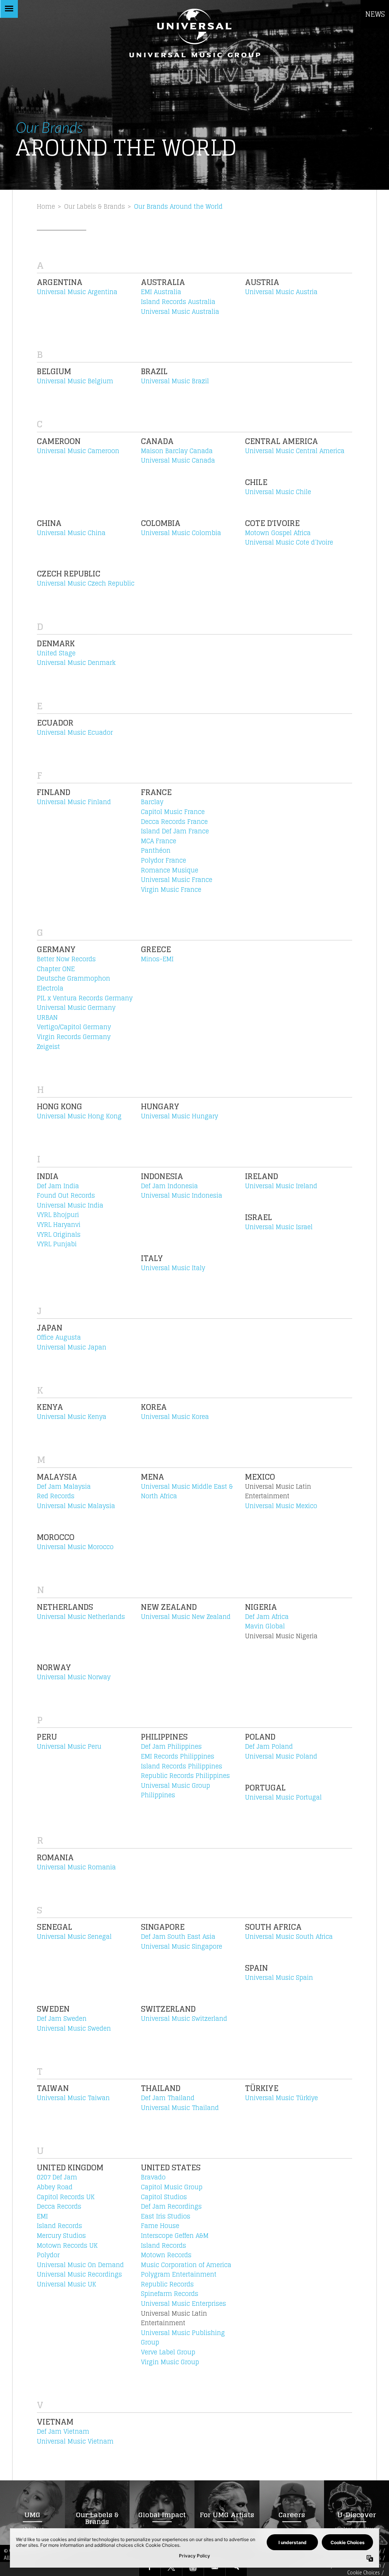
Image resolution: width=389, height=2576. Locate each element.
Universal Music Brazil (175, 381)
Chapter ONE (56, 969)
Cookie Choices (364, 2572)
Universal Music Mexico (281, 1506)
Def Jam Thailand (168, 2098)
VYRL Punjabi (57, 1244)
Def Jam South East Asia (178, 1937)
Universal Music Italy (173, 1268)
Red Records (56, 1496)
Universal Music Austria (281, 292)
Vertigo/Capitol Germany (74, 1027)
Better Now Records (66, 959)
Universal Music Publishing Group (183, 2338)
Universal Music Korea (175, 1417)
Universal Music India (70, 1205)
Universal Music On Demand (80, 2265)
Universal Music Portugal (283, 1797)
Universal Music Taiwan (73, 2098)
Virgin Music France (171, 890)
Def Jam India (58, 1186)
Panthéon (156, 850)
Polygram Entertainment (179, 2274)
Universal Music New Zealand (186, 1617)
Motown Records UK (67, 2245)
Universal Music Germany (76, 1008)
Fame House (160, 2226)
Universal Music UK (66, 2284)
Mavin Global (265, 1626)
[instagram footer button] (193, 2568)
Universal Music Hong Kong (79, 1116)
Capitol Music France (173, 812)
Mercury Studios (61, 2236)
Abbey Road (55, 2187)
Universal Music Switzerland (184, 2019)
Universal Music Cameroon (78, 451)
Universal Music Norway (74, 1677)
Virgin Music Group (170, 2362)
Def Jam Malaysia (64, 1486)
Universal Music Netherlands (81, 1617)
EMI (42, 2216)
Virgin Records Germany (74, 1037)
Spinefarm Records (170, 2294)
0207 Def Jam (57, 2177)
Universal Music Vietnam (75, 2441)
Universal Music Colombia (181, 533)
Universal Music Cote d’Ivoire (289, 542)
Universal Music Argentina (77, 292)
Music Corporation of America (186, 2265)
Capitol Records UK (66, 2197)
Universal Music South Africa (289, 1937)
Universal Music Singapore (182, 1946)
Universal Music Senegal (74, 1937)
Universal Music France (177, 880)
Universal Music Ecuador (75, 732)
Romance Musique (170, 870)
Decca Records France (174, 822)
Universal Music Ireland (281, 1186)
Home (46, 206)
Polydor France (164, 860)
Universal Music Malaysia (76, 1506)
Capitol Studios (164, 2197)
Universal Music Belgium (75, 381)
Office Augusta (59, 1337)
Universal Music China (71, 533)
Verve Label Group (168, 2352)
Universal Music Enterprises (183, 2304)
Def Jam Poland (269, 1746)
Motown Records (166, 2255)
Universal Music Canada (178, 460)
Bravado (153, 2177)
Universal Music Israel (279, 1227)
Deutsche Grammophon (74, 978)
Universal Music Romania (76, 1867)
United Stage (56, 653)
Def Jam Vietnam (63, 2431)
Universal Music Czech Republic (86, 583)
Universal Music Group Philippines (176, 1790)
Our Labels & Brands (95, 206)
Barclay (152, 802)
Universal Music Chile (278, 492)
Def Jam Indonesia (169, 1186)
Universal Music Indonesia (182, 1195)
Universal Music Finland (74, 802)
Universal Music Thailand (180, 2108)
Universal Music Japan (72, 1347)
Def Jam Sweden (62, 2019)
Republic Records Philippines (185, 1776)
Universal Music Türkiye (281, 2098)
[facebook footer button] (150, 2568)
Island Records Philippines (182, 1766)
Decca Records (59, 2206)
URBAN (47, 1017)
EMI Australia (161, 292)
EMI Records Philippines (178, 1756)
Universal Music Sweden (74, 2028)
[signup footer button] (215, 2568)
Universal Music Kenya (72, 1417)
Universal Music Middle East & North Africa (187, 1491)
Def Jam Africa (267, 1617)
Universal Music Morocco (75, 1547)
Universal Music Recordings (79, 2274)
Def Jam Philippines (171, 1746)
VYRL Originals (59, 1234)
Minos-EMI (157, 959)
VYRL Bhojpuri (58, 1215)
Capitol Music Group (172, 2187)
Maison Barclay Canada (177, 451)
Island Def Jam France (175, 831)
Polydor (48, 2255)
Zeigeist (48, 1047)
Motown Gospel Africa (278, 533)
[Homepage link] (194, 33)
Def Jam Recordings (171, 2206)
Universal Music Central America (295, 451)
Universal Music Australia (180, 312)
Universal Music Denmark (76, 663)
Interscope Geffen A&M (175, 2236)
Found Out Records (66, 1195)
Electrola (50, 988)
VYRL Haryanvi (59, 1225)
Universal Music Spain (279, 1978)
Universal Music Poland (281, 1756)
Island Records (59, 2226)
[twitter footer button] (171, 2568)
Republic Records (167, 2284)
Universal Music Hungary (179, 1116)
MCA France (159, 841)
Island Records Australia (178, 302)
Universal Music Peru (69, 1746)
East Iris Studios (166, 2216)
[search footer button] (236, 2568)
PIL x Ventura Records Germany (85, 998)
